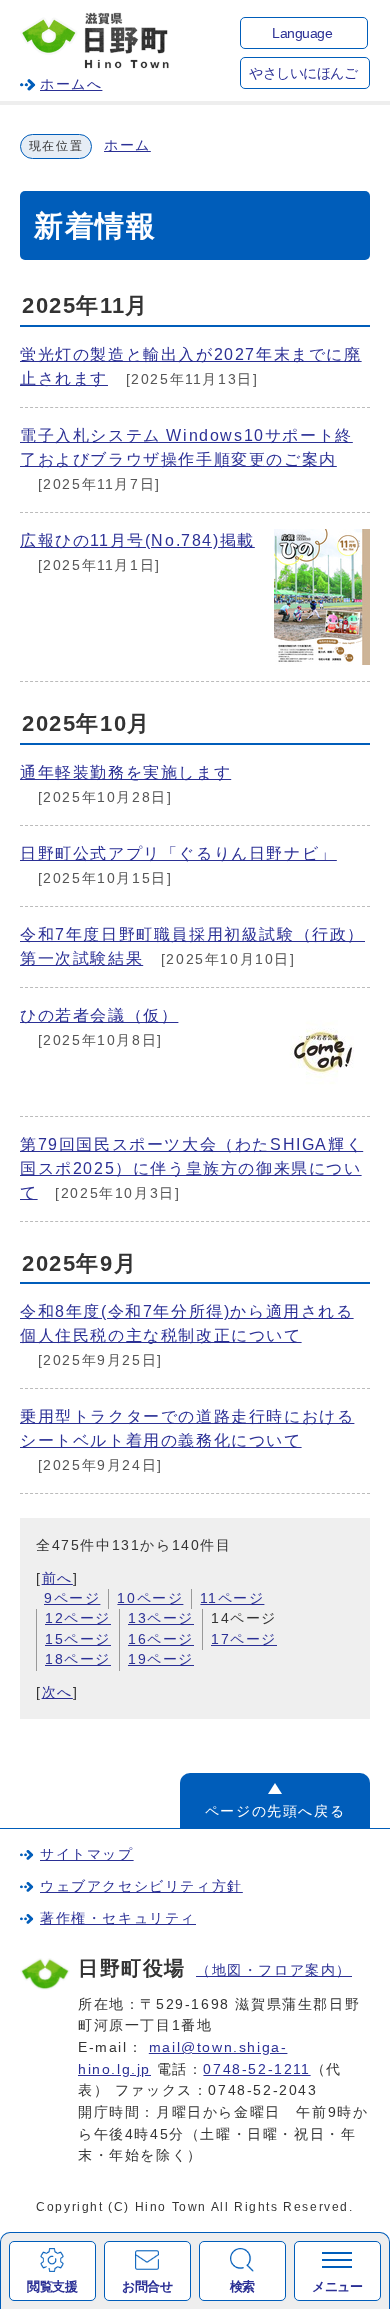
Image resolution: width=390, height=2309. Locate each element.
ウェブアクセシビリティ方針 (141, 1886)
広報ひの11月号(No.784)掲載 (137, 540)
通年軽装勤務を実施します (125, 772)
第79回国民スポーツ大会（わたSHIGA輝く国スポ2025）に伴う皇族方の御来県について (191, 1168)
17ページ (244, 1639)
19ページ (161, 1659)
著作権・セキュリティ (118, 1918)
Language (302, 33)
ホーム (127, 145)
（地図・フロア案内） (274, 1970)
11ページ (232, 1598)
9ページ (72, 1598)
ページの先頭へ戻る (275, 1811)
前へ (57, 1578)
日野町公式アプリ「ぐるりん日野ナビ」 (178, 853)
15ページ (78, 1639)
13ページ (161, 1618)
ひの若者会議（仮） (99, 1015)
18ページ (78, 1659)
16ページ (161, 1639)
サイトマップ (87, 1854)
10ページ (150, 1598)
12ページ (78, 1618)
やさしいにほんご (303, 73)
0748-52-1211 (256, 2069)
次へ (57, 1692)
